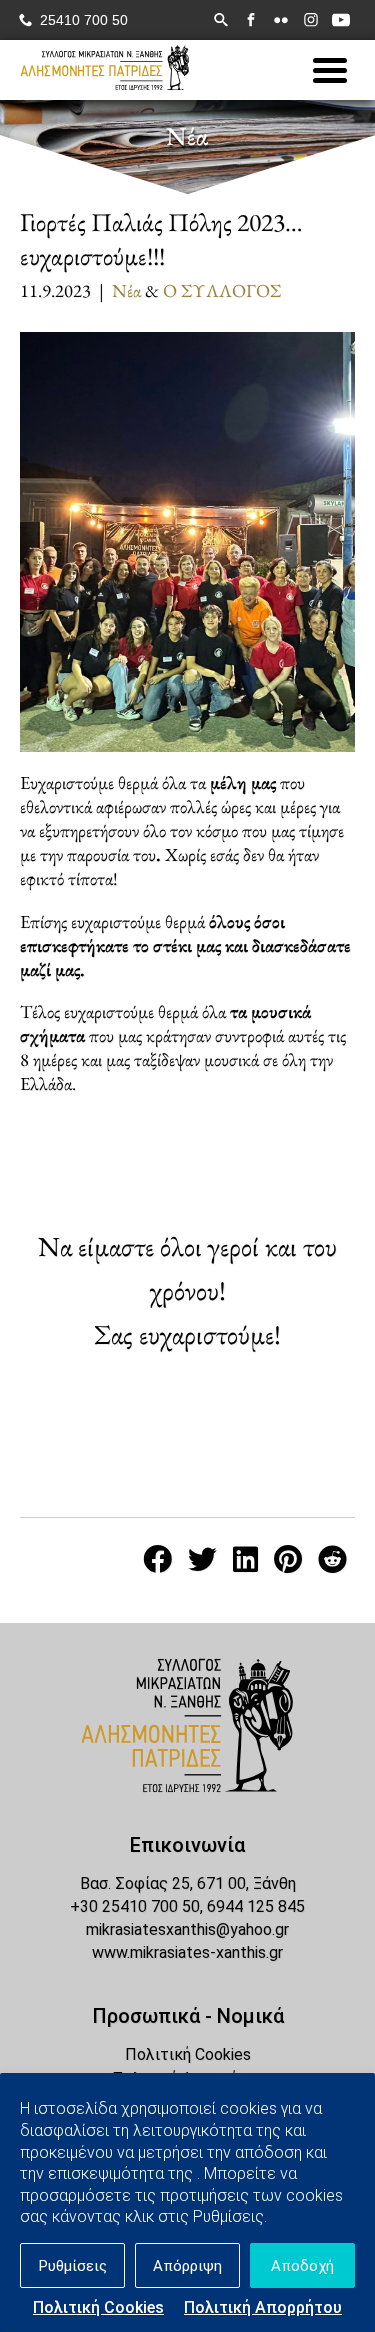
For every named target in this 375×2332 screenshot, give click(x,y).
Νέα (126, 290)
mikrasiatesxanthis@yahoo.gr (187, 1929)
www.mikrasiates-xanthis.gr (187, 1952)
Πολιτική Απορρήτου (263, 2307)
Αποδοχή (302, 2266)
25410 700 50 (84, 20)
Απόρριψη (187, 2266)
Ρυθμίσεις (73, 2266)
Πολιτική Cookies (98, 2307)
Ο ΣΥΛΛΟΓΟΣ (222, 290)
